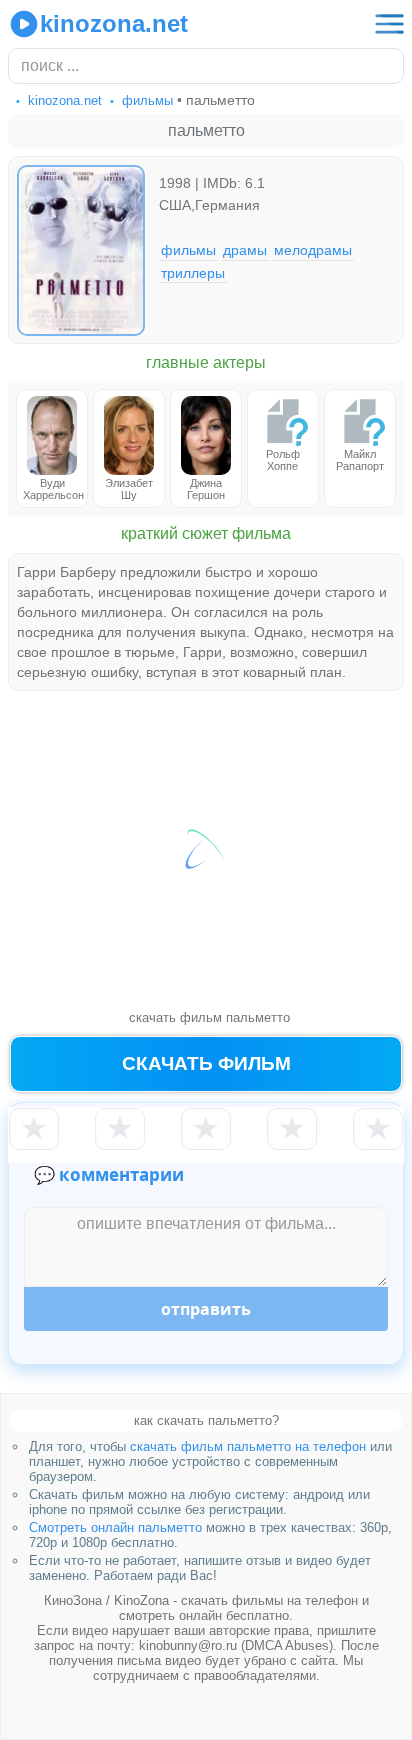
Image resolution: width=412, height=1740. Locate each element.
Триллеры (193, 272)
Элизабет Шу (129, 489)
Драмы (245, 250)
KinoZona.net (114, 23)
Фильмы (188, 250)
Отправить (206, 1309)
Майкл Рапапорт (360, 460)
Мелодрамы (313, 250)
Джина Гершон (206, 489)
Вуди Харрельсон (53, 489)
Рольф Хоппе (283, 460)
